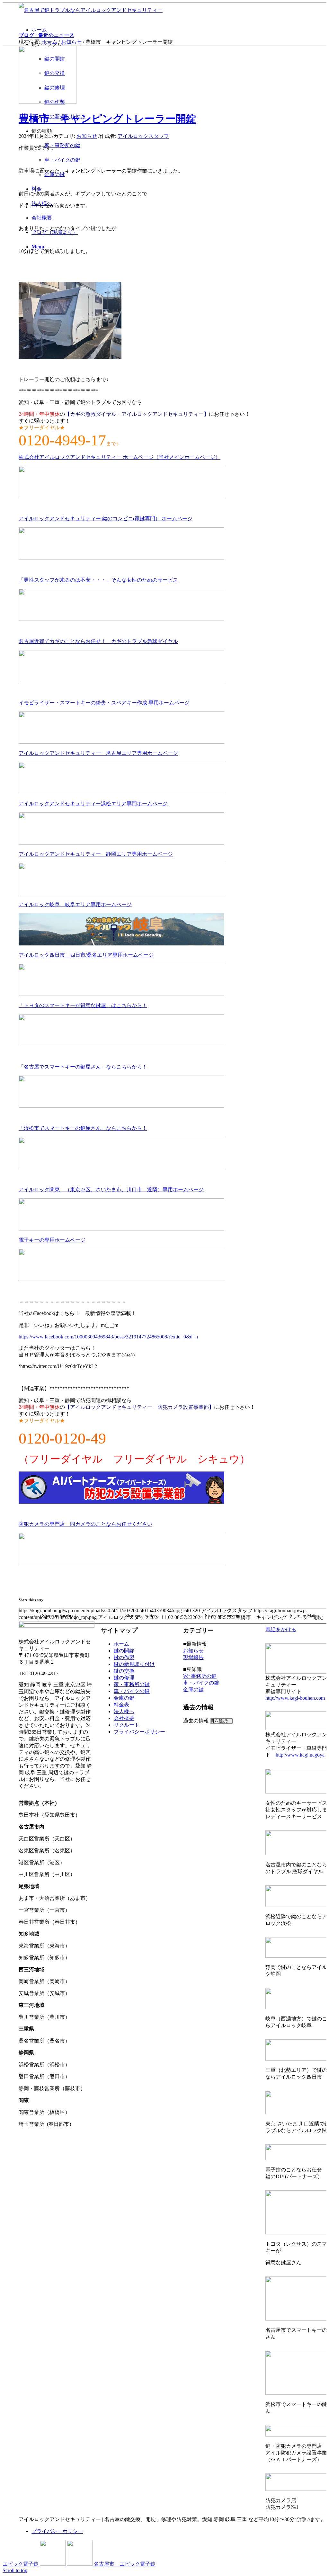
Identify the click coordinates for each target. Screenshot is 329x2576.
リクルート (127, 1725)
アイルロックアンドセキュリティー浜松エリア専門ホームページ (93, 804)
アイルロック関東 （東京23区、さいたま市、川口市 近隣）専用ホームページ (111, 1190)
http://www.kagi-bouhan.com (295, 1698)
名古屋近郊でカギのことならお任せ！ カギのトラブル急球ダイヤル (98, 641)
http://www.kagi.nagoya (300, 1755)
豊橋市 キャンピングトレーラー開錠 (107, 119)
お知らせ (71, 42)
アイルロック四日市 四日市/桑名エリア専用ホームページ (86, 955)
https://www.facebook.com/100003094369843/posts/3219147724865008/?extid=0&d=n (108, 1337)
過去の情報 (196, 1721)
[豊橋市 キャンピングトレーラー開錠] (48, 102)
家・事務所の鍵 (132, 1684)
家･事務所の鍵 (200, 1676)
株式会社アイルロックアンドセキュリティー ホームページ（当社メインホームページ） (120, 457)
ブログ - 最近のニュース (46, 35)
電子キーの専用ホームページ (52, 1240)
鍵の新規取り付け (134, 1664)
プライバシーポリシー (139, 1732)
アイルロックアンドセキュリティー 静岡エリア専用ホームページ (96, 854)
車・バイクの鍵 (132, 1691)
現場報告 (193, 1657)
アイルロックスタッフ (143, 136)
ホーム (49, 42)
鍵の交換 (124, 1671)
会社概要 (124, 1718)
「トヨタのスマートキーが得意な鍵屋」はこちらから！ (83, 1005)
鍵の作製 (124, 1657)
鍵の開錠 (124, 1651)
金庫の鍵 (124, 1698)
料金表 (121, 1705)
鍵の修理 (124, 1678)
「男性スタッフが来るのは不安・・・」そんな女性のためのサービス (98, 580)
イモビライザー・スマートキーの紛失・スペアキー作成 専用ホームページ (104, 703)
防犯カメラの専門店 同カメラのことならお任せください (85, 1524)
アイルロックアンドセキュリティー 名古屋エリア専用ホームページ (98, 753)
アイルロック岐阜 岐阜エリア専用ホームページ (75, 904)
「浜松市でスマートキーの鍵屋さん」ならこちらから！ (83, 1128)
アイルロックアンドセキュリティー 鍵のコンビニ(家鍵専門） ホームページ (106, 519)
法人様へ (124, 1711)
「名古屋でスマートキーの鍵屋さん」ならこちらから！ (83, 1067)
